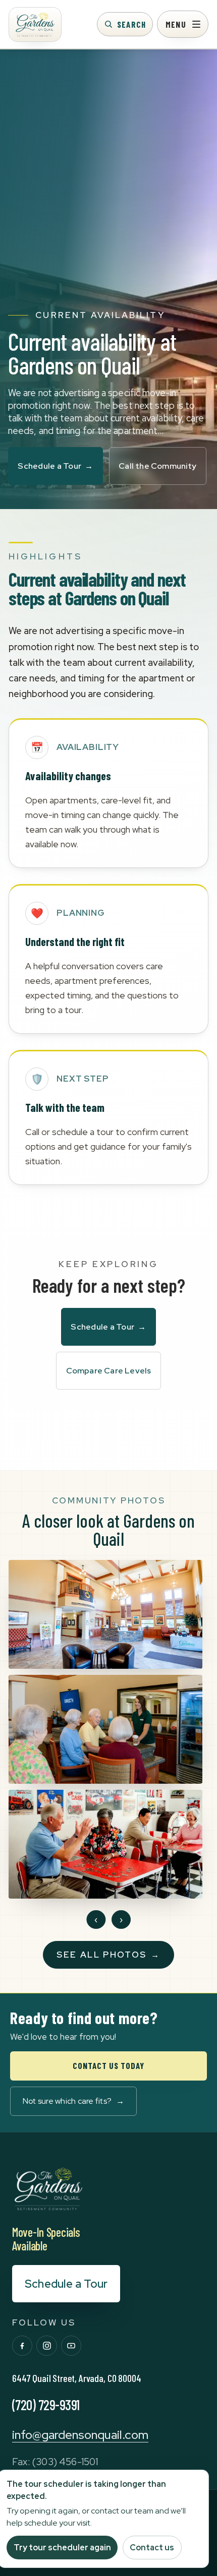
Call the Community (157, 466)
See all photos (108, 1955)
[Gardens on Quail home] (35, 24)
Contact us (152, 2548)
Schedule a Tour (55, 466)
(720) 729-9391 (46, 2405)
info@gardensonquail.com (80, 2435)
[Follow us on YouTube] (71, 2346)
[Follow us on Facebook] (22, 2346)
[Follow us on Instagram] (46, 2346)
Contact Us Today (108, 2065)
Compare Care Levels (109, 1371)
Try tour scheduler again (62, 2548)
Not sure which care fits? (73, 2101)
